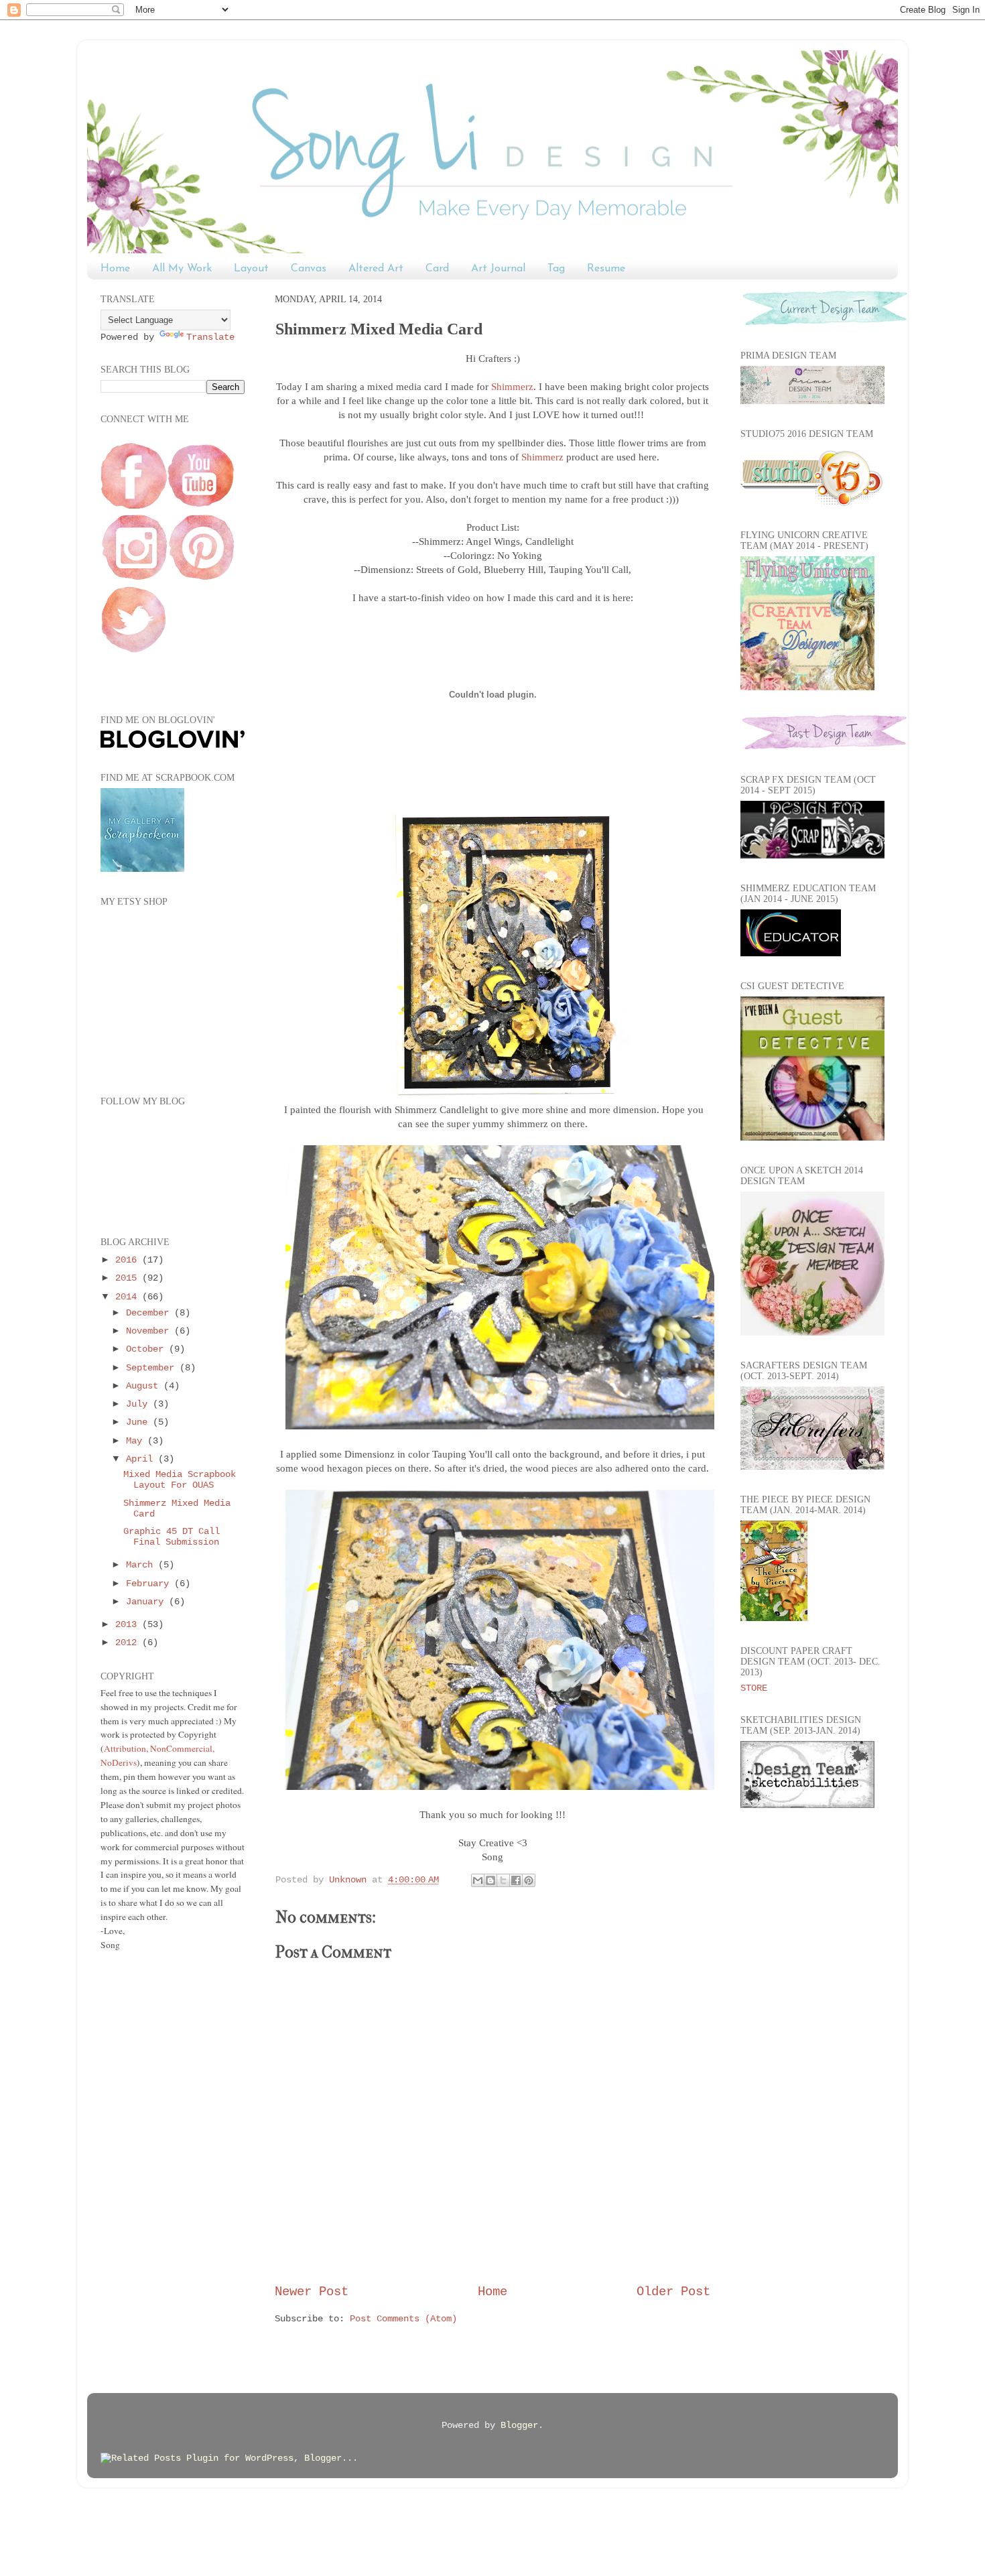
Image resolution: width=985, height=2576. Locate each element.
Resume (606, 269)
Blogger (519, 2426)
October (147, 1349)
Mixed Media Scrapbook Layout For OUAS (180, 1480)
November (150, 1331)
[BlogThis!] (490, 1880)
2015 (129, 1278)
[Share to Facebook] (516, 1880)
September (153, 1368)
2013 (129, 1625)
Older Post (673, 2292)
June (139, 1422)
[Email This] (478, 1880)
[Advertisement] (154, 2174)
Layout (251, 269)
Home (115, 269)
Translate (210, 337)
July (139, 1404)
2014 (129, 1297)
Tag (556, 269)
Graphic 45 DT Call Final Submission (172, 1537)
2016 (129, 1260)
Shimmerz (512, 387)
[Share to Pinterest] (529, 1880)
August (145, 1386)
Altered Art (376, 269)
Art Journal (498, 269)
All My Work (182, 269)
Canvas (309, 269)
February (150, 1584)
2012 (129, 1643)
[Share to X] (503, 1880)
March (142, 1565)
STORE (754, 1688)
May (137, 1441)
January (147, 1602)
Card (437, 269)
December (150, 1313)
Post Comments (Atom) (403, 2319)
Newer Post (312, 2292)
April (142, 1459)
